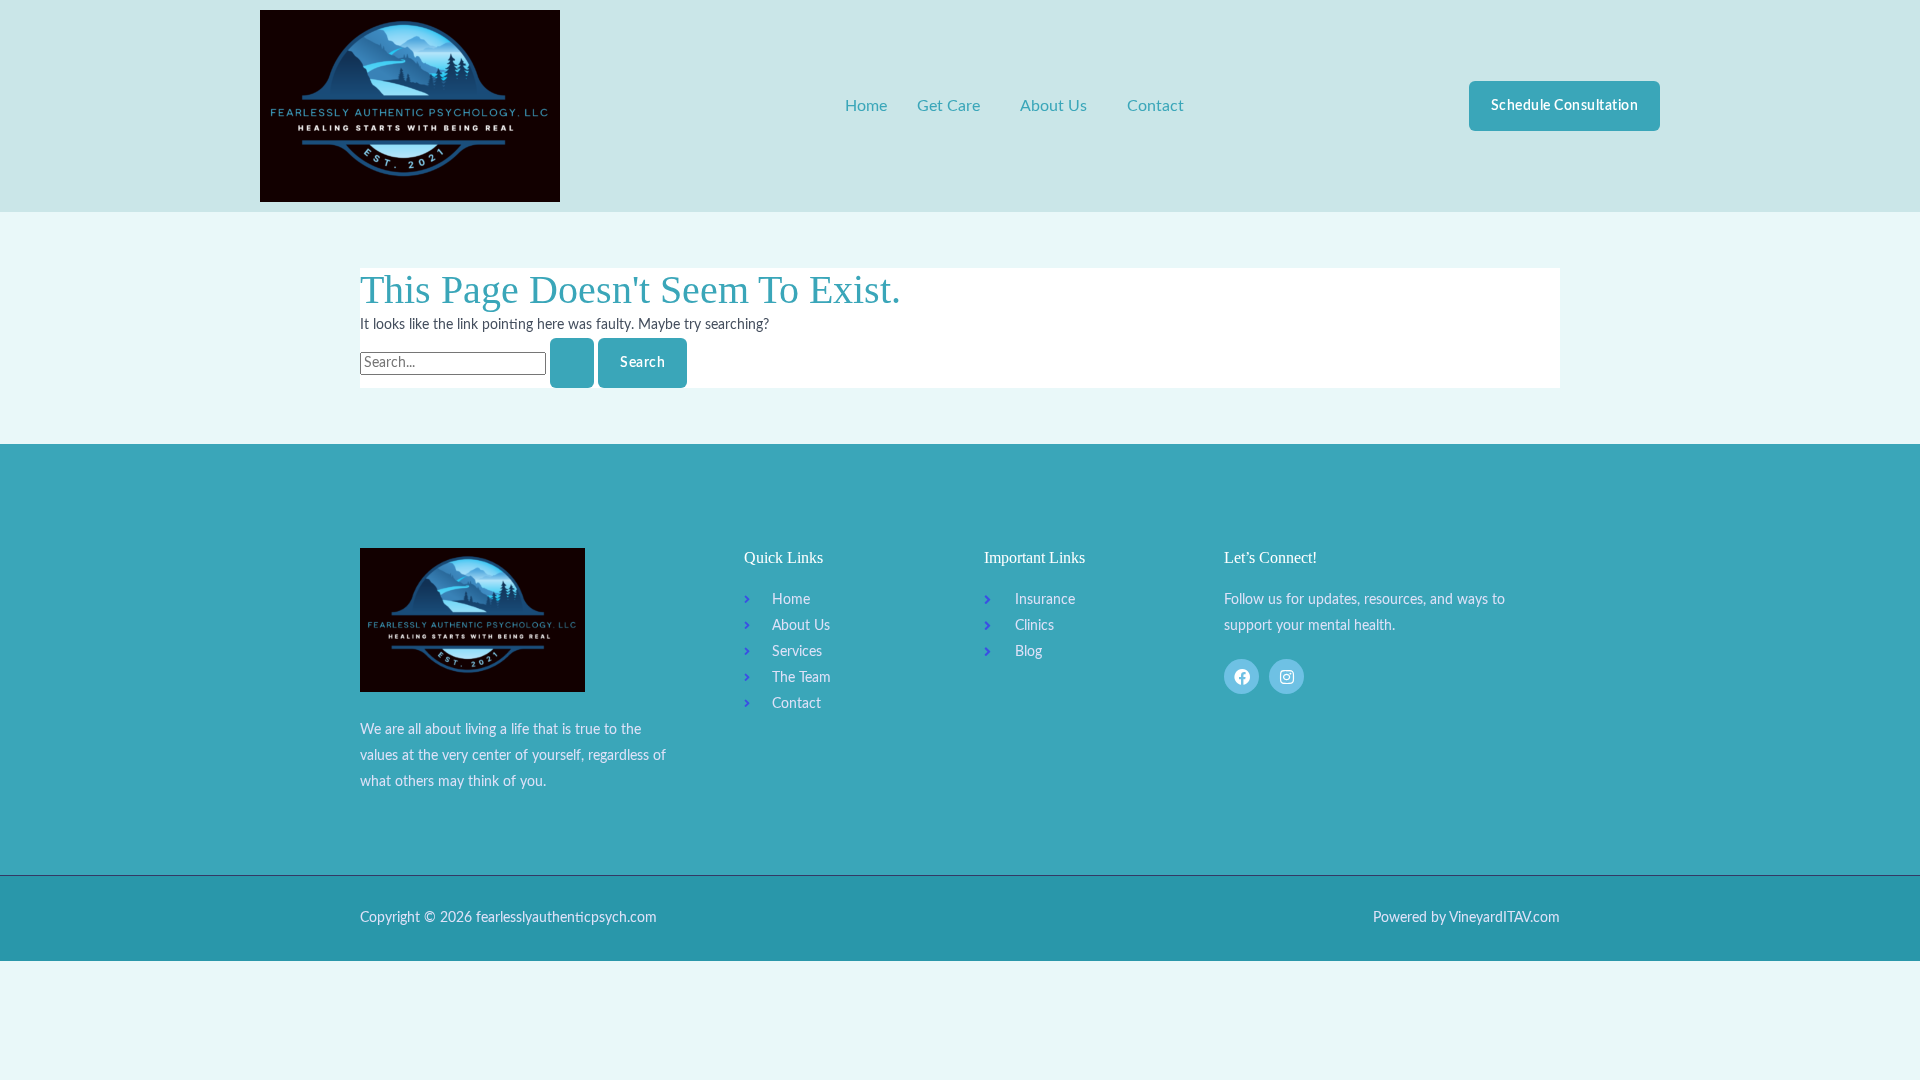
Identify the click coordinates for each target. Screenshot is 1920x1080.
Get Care (948, 106)
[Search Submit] (572, 363)
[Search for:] (479, 363)
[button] (953, 106)
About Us (1053, 106)
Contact (1155, 106)
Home (866, 106)
